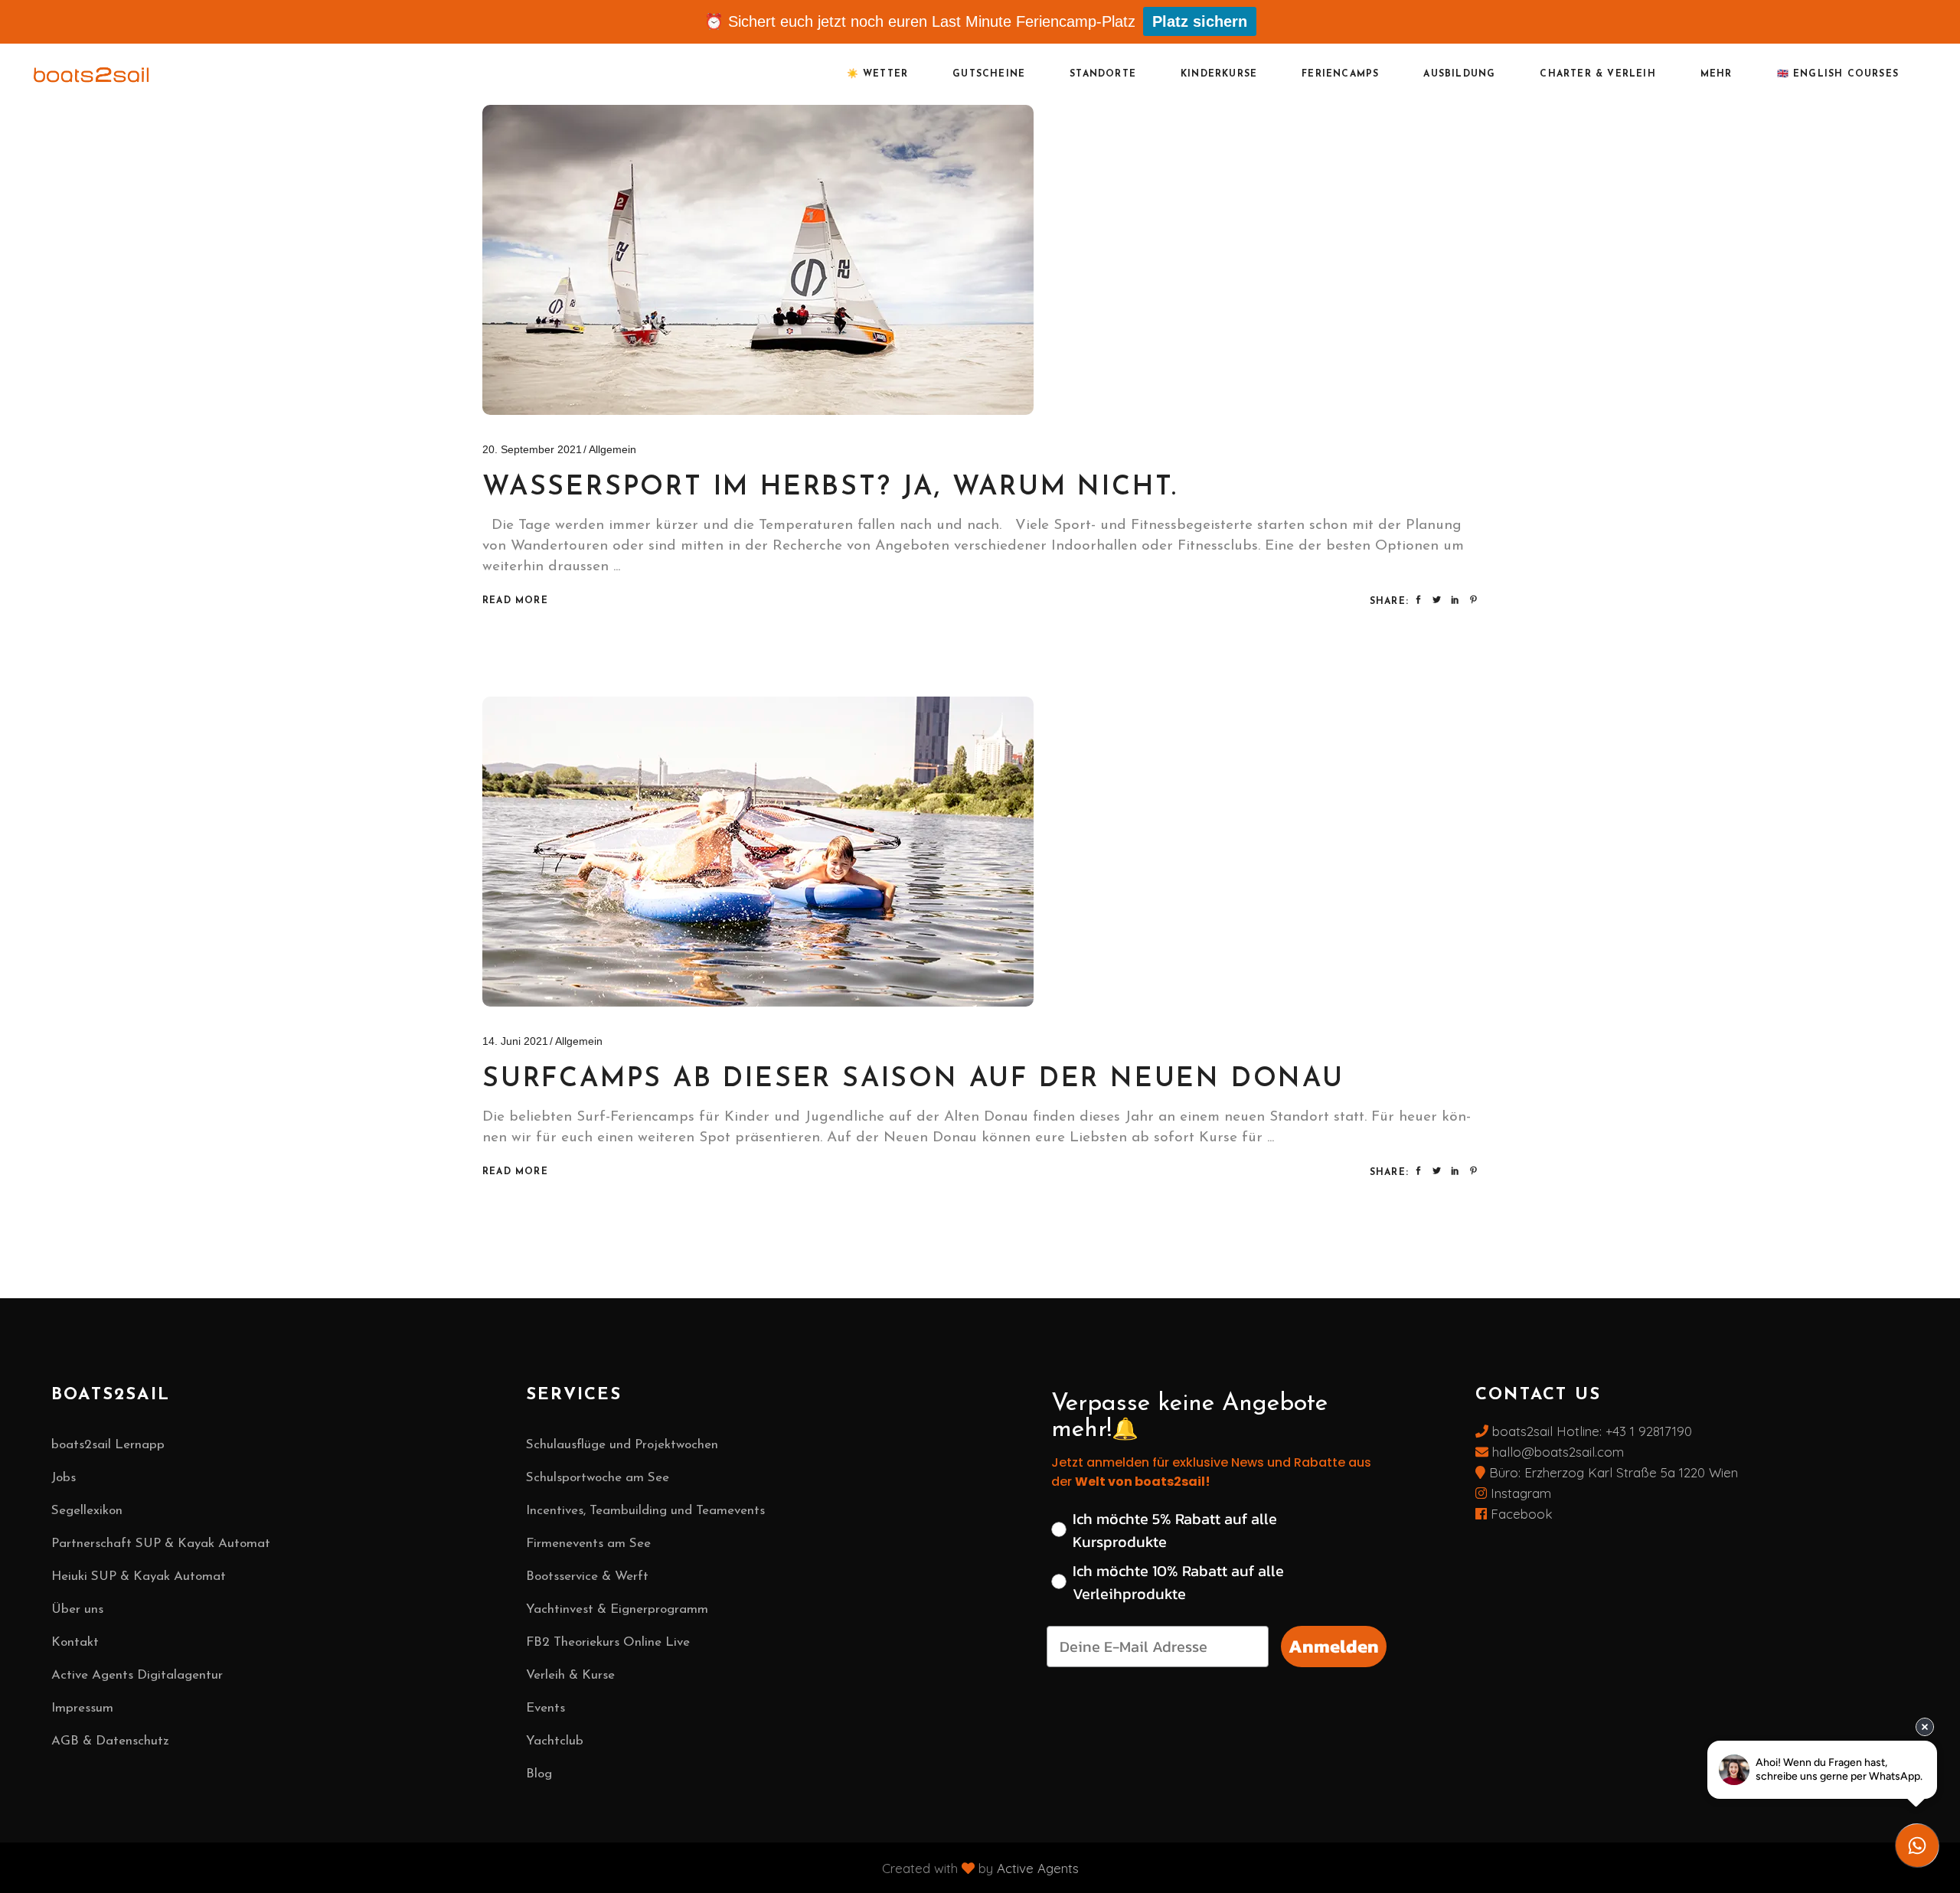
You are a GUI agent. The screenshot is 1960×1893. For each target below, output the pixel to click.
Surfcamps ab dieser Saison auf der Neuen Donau (913, 1080)
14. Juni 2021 (515, 1041)
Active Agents (1038, 1867)
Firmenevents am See (588, 1544)
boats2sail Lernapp (108, 1445)
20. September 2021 (532, 449)
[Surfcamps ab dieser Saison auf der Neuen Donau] (758, 852)
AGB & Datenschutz (110, 1741)
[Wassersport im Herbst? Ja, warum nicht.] (758, 260)
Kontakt (75, 1642)
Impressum (82, 1708)
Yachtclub (555, 1741)
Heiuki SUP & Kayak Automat (139, 1576)
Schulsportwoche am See (598, 1478)
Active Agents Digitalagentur (137, 1675)
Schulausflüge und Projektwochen (622, 1445)
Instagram (1519, 1493)
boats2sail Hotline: (1547, 1431)
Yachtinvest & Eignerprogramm (617, 1609)
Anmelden (1334, 1646)
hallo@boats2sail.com (1556, 1452)
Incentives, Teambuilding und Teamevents (645, 1511)
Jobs (64, 1478)
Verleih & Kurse (570, 1675)
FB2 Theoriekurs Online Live (608, 1642)
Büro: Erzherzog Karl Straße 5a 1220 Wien (1614, 1472)
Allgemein (612, 449)
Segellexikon (87, 1511)
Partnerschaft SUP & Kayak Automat (161, 1544)
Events (546, 1708)
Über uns (77, 1609)
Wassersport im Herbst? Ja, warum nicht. (830, 488)
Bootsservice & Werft (587, 1576)
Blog (539, 1774)
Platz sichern (1200, 21)
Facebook (1520, 1514)
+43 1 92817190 (1649, 1431)
